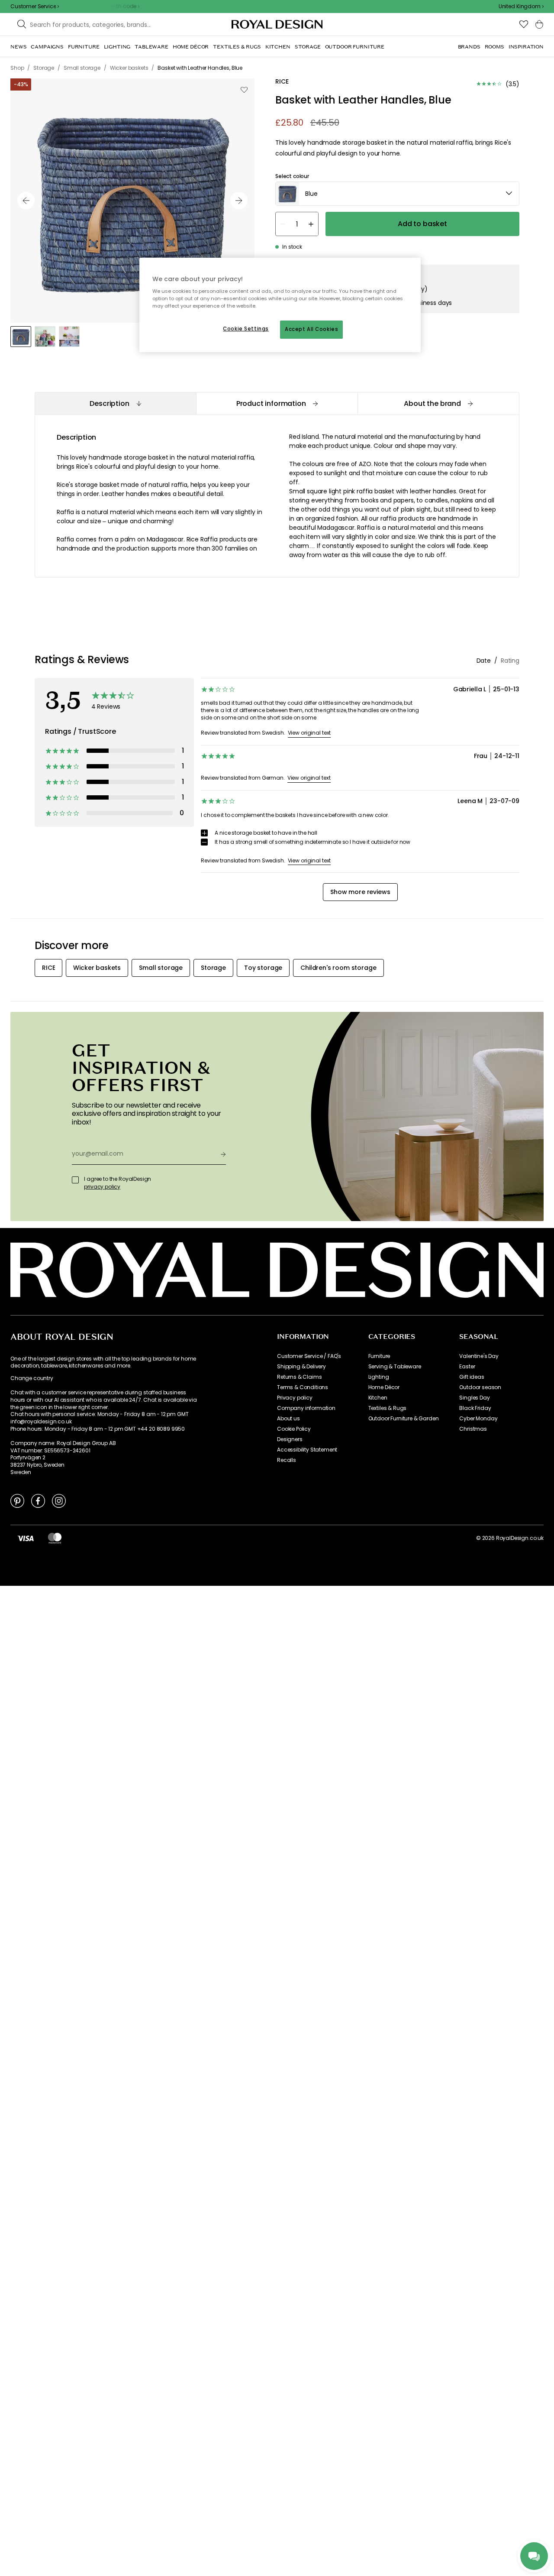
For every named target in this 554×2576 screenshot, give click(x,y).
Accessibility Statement (307, 1450)
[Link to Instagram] (59, 1500)
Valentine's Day (479, 1356)
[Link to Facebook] (38, 1500)
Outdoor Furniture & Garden (404, 1419)
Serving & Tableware (395, 1367)
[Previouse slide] (26, 201)
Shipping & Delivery (301, 1367)
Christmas (473, 1429)
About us (288, 1419)
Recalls (287, 1460)
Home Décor (384, 1387)
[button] (521, 6)
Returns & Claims (299, 1377)
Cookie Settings (246, 329)
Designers (290, 1439)
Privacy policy (295, 1398)
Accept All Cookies (311, 329)
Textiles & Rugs (388, 1408)
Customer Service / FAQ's (309, 1356)
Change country (32, 1378)
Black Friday (475, 1408)
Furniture (379, 1356)
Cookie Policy (294, 1429)
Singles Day (474, 1398)
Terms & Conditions (303, 1387)
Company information (306, 1408)
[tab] (115, 403)
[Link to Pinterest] (17, 1500)
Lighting (379, 1377)
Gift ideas (472, 1377)
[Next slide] (239, 201)
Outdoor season (480, 1387)
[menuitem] (18, 47)
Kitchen (378, 1398)
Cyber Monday (478, 1419)
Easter (467, 1367)
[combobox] (521, 6)
